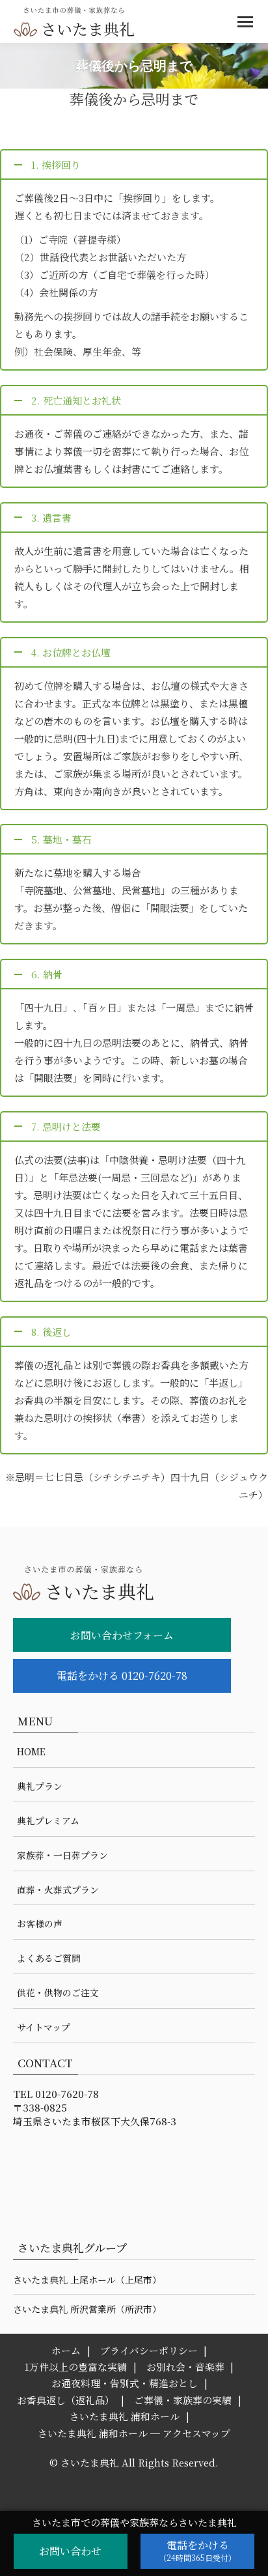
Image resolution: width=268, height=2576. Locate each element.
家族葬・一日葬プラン (62, 1855)
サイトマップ (44, 2027)
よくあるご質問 (49, 1958)
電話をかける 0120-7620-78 (122, 1676)
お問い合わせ (70, 2551)
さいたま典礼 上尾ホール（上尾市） (87, 2280)
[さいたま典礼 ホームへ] (122, 1589)
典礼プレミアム (48, 1820)
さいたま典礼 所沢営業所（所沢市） (87, 2309)
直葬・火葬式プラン (58, 1890)
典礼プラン (40, 1786)
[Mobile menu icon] (245, 22)
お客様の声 (40, 1923)
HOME (31, 1751)
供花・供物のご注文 (58, 1992)
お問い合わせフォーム (122, 1635)
